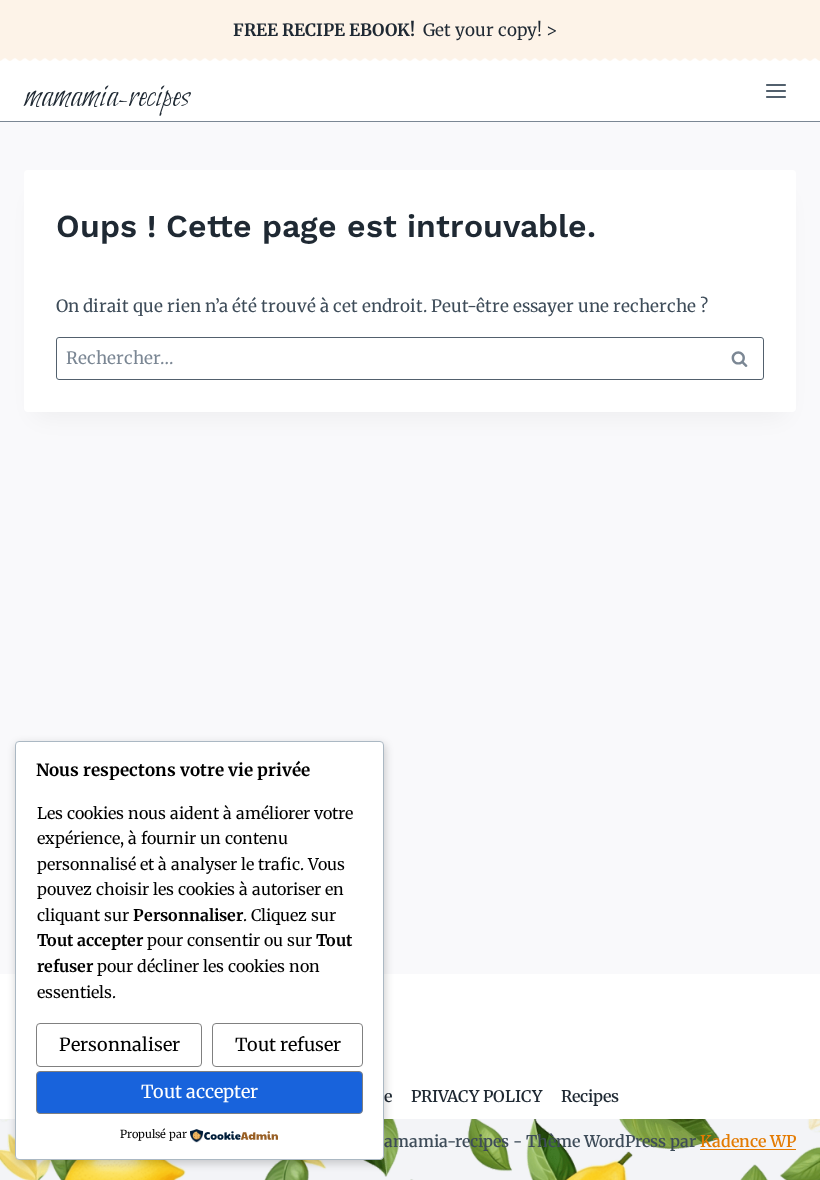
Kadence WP (748, 1141)
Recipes (590, 1096)
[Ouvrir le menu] (775, 91)
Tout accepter (199, 1091)
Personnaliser (119, 1044)
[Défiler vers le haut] (769, 1149)
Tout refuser (288, 1044)
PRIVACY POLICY (476, 1096)
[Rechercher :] (410, 358)
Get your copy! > (395, 30)
